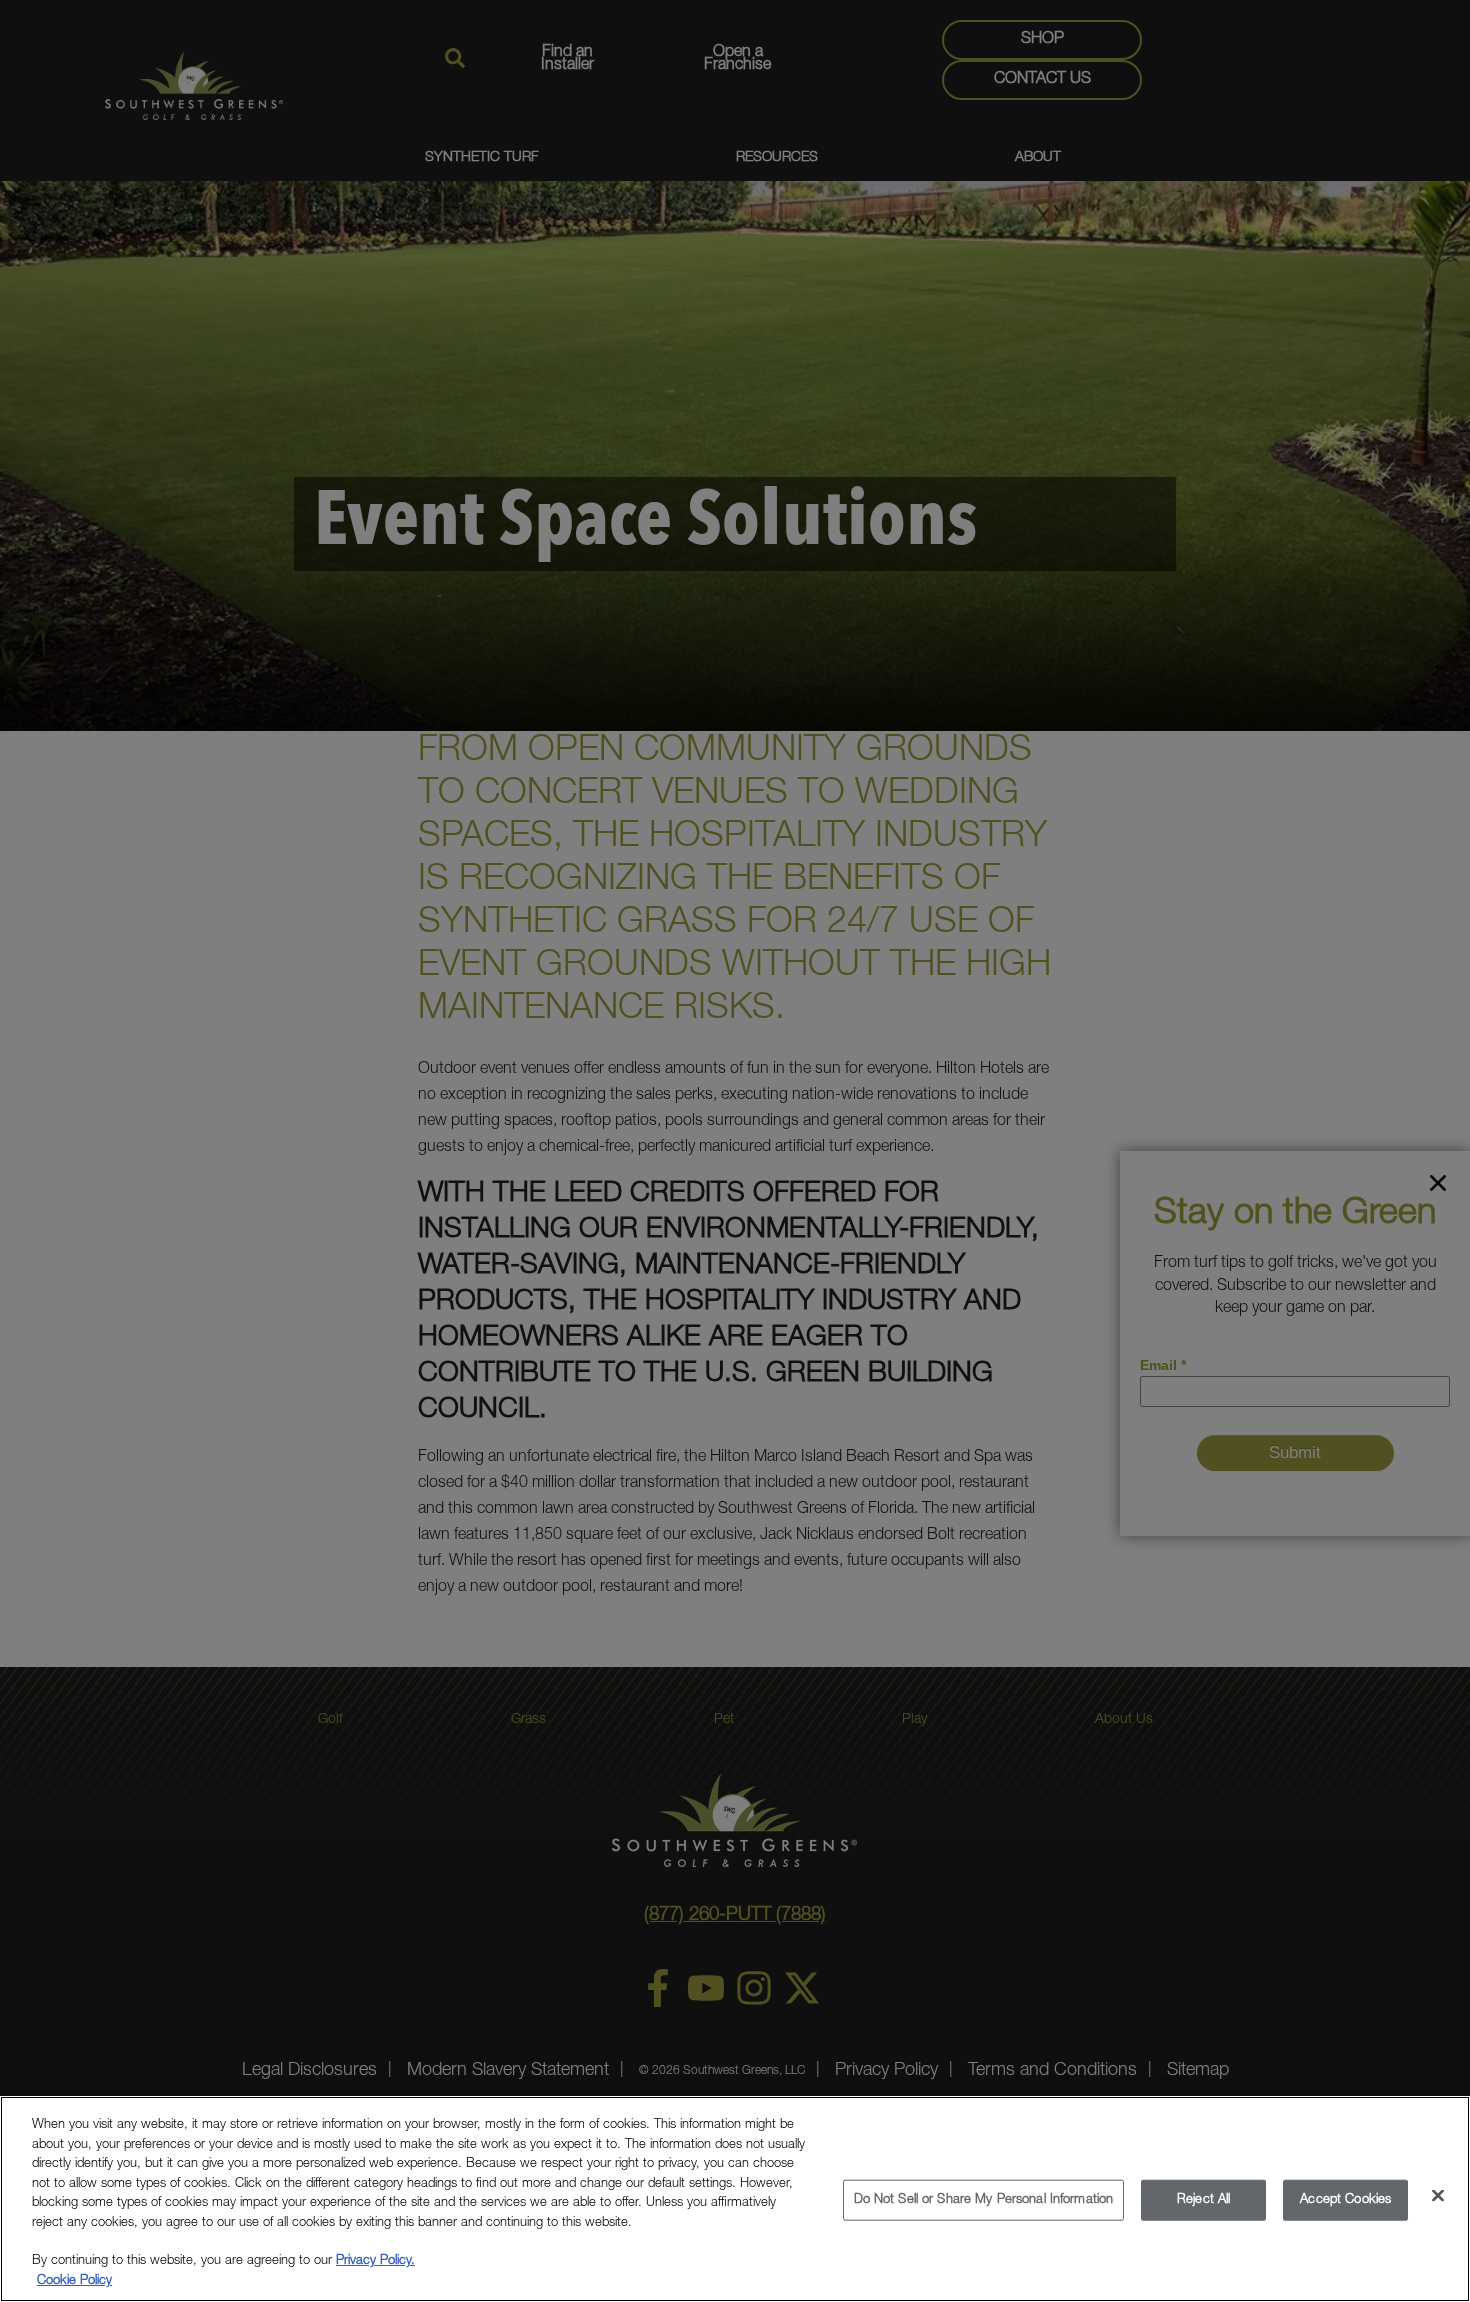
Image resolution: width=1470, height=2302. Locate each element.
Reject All (1203, 2200)
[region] (735, 2199)
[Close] (1438, 2196)
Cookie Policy (74, 2281)
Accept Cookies (1345, 2200)
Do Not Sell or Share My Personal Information (984, 2200)
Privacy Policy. (375, 2262)
